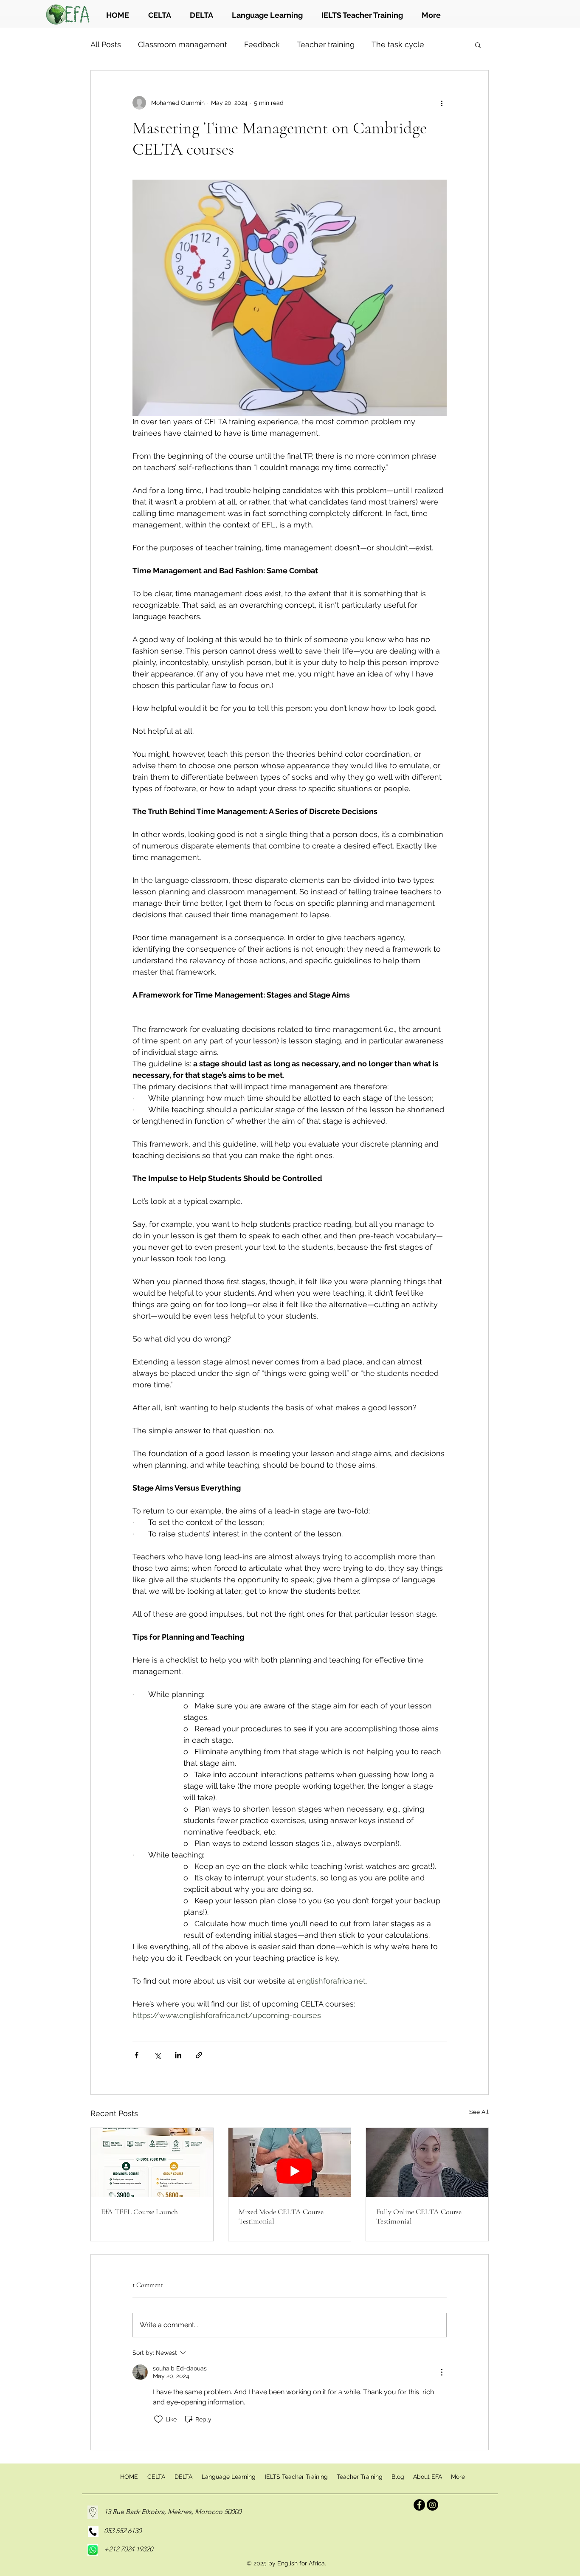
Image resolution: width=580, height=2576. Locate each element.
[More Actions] (442, 2372)
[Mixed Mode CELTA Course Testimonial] (290, 2162)
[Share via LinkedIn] (178, 2055)
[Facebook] (419, 2505)
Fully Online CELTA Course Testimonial (419, 2216)
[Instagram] (432, 2505)
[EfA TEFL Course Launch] (152, 2162)
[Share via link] (199, 2055)
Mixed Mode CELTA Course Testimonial (281, 2216)
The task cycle (398, 44)
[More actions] (442, 103)
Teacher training (326, 44)
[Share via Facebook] (137, 2055)
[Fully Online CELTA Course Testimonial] (427, 2162)
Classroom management (183, 44)
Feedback (262, 44)
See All (479, 2112)
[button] (478, 45)
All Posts (106, 44)
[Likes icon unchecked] (158, 2419)
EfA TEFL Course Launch (139, 2212)
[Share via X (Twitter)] (157, 2055)
